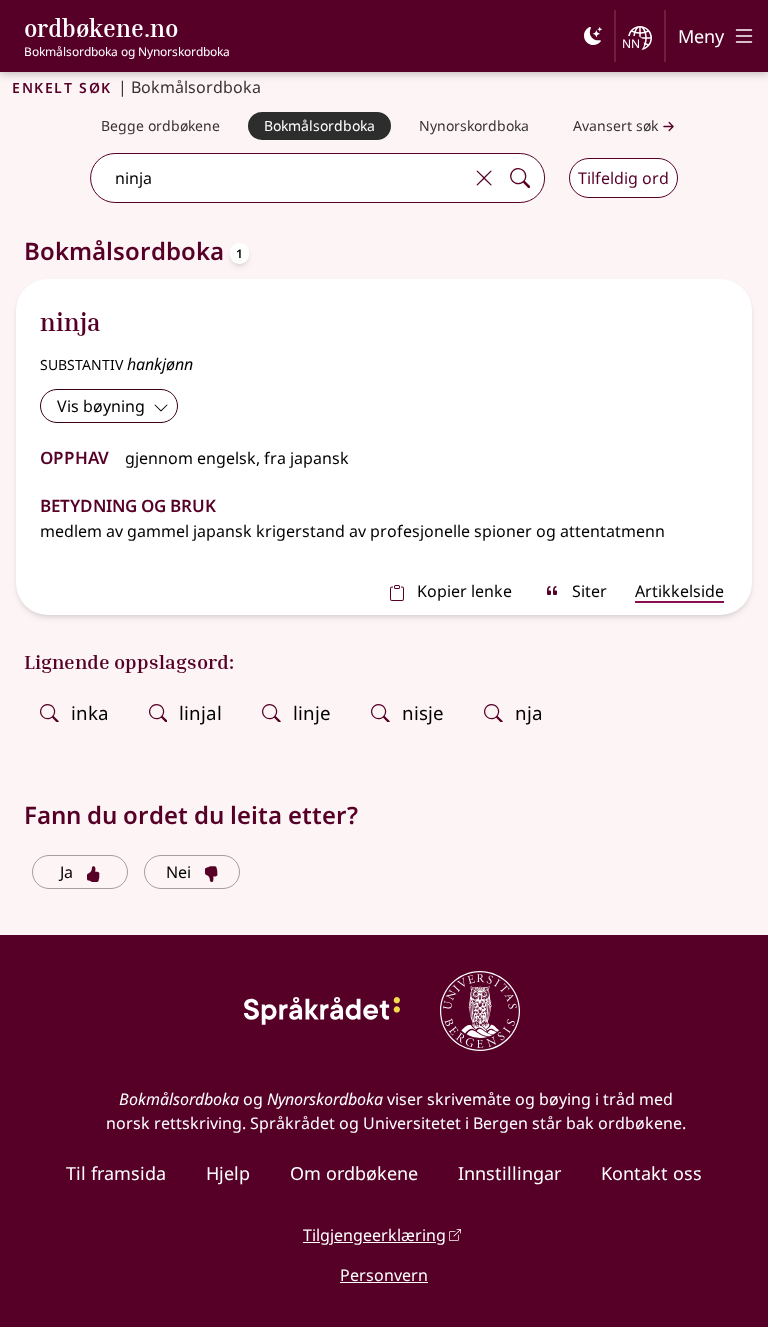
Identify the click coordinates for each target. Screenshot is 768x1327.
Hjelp (228, 1173)
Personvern (384, 1275)
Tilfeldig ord (623, 178)
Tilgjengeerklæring (374, 1235)
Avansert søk (615, 125)
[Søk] (520, 178)
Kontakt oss (651, 1173)
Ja (66, 872)
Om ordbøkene (354, 1173)
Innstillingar (509, 1173)
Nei (178, 872)
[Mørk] (593, 36)
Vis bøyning (101, 406)
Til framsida (116, 1173)
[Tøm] (484, 178)
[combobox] (279, 178)
